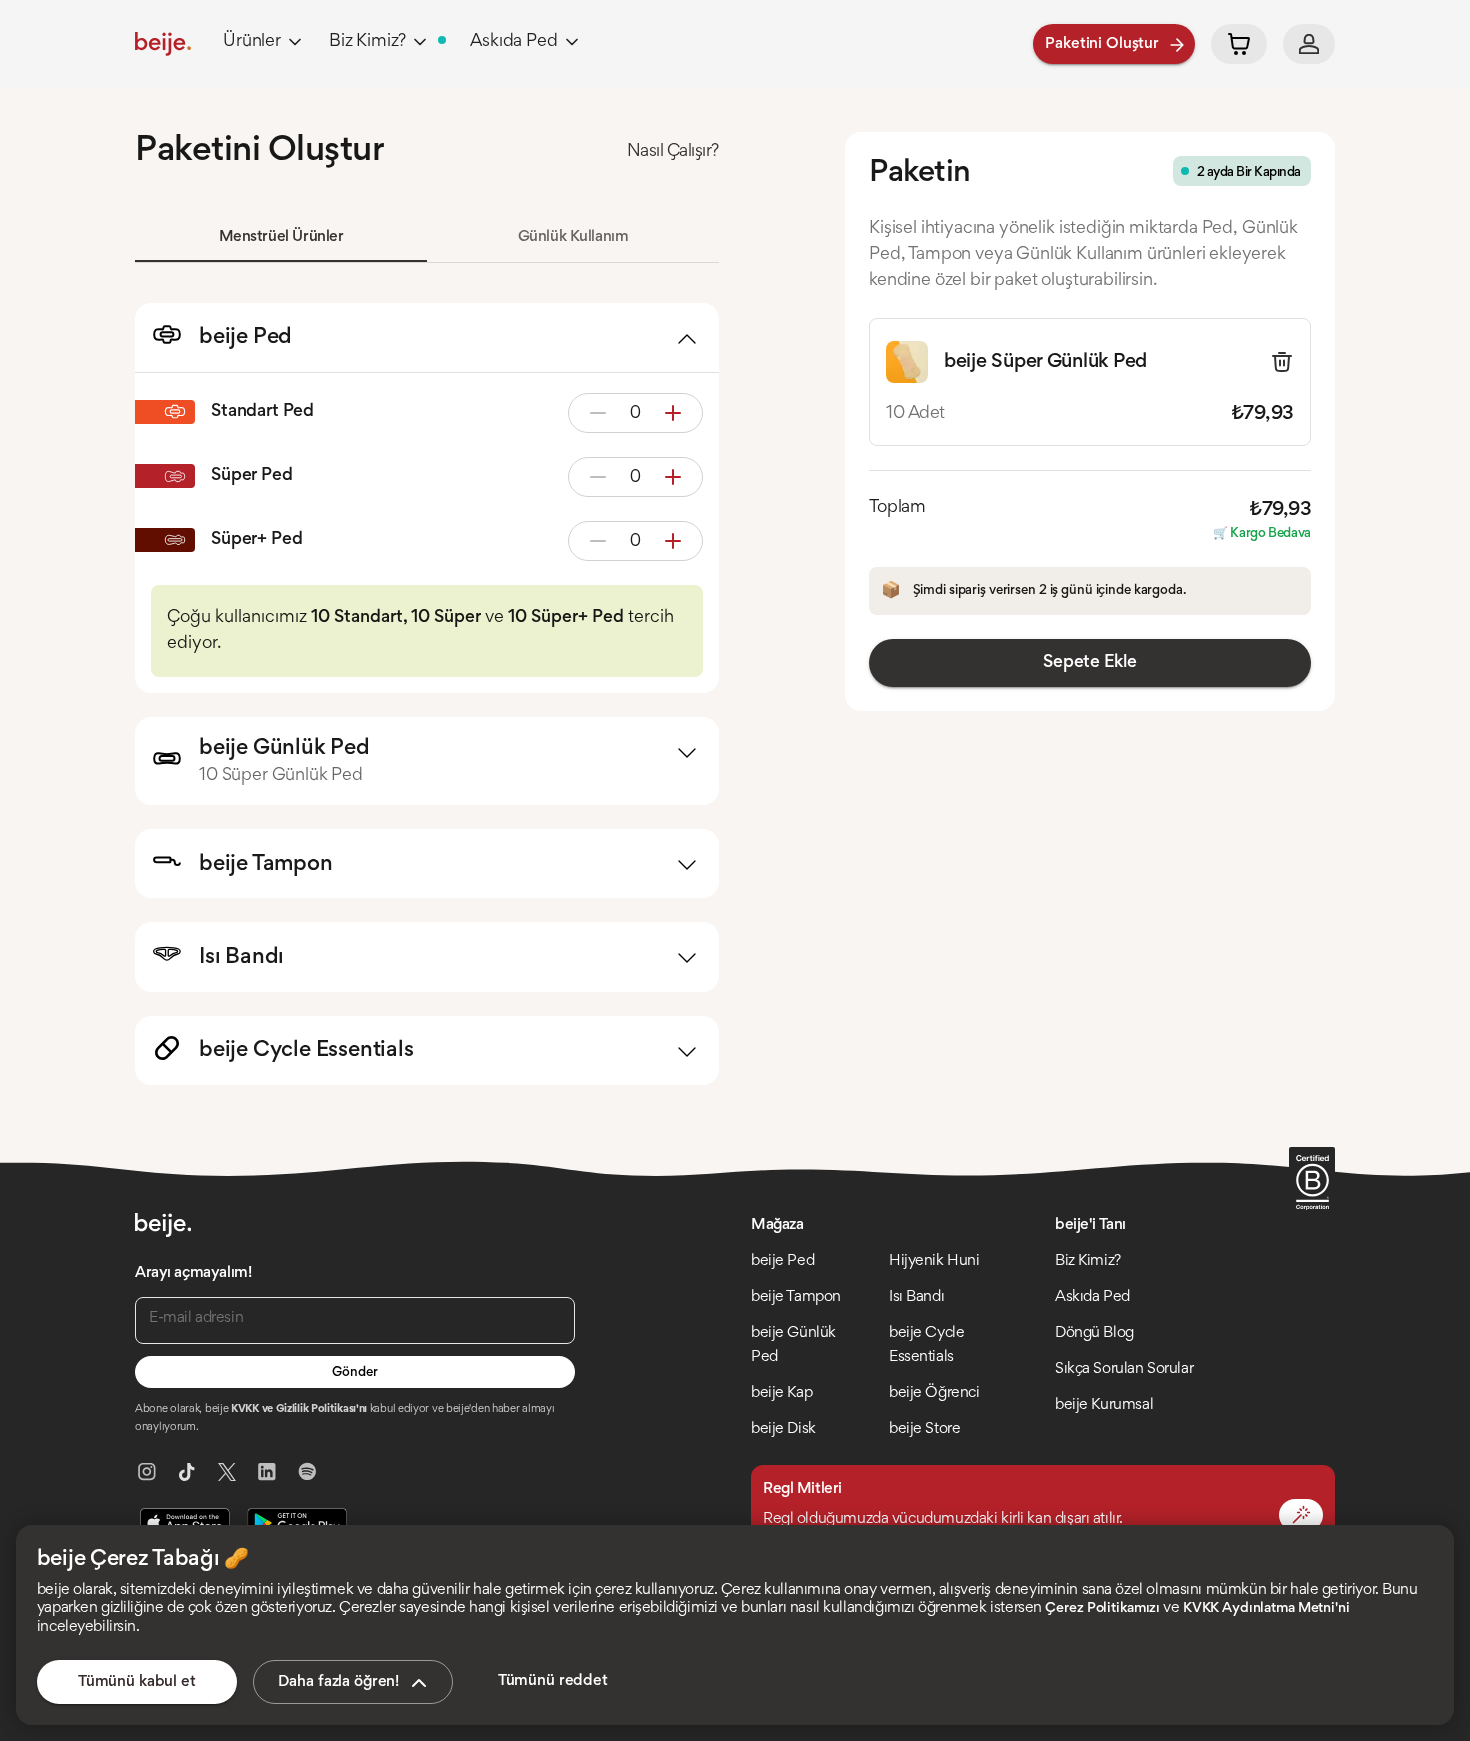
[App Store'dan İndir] (185, 1523)
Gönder (354, 1373)
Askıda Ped (513, 42)
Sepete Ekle (1089, 663)
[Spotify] (307, 1472)
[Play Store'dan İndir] (297, 1523)
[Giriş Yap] (1309, 44)
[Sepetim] (1239, 44)
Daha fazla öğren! (338, 1682)
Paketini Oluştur (1102, 44)
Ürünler (252, 42)
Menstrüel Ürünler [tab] (281, 237)
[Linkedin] (267, 1472)
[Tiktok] (187, 1472)
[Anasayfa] (163, 44)
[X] (227, 1472)
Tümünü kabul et (137, 1682)
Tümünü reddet (553, 1681)
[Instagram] (147, 1472)
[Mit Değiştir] (1301, 1515)
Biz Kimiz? (367, 42)
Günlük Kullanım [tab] (573, 237)
